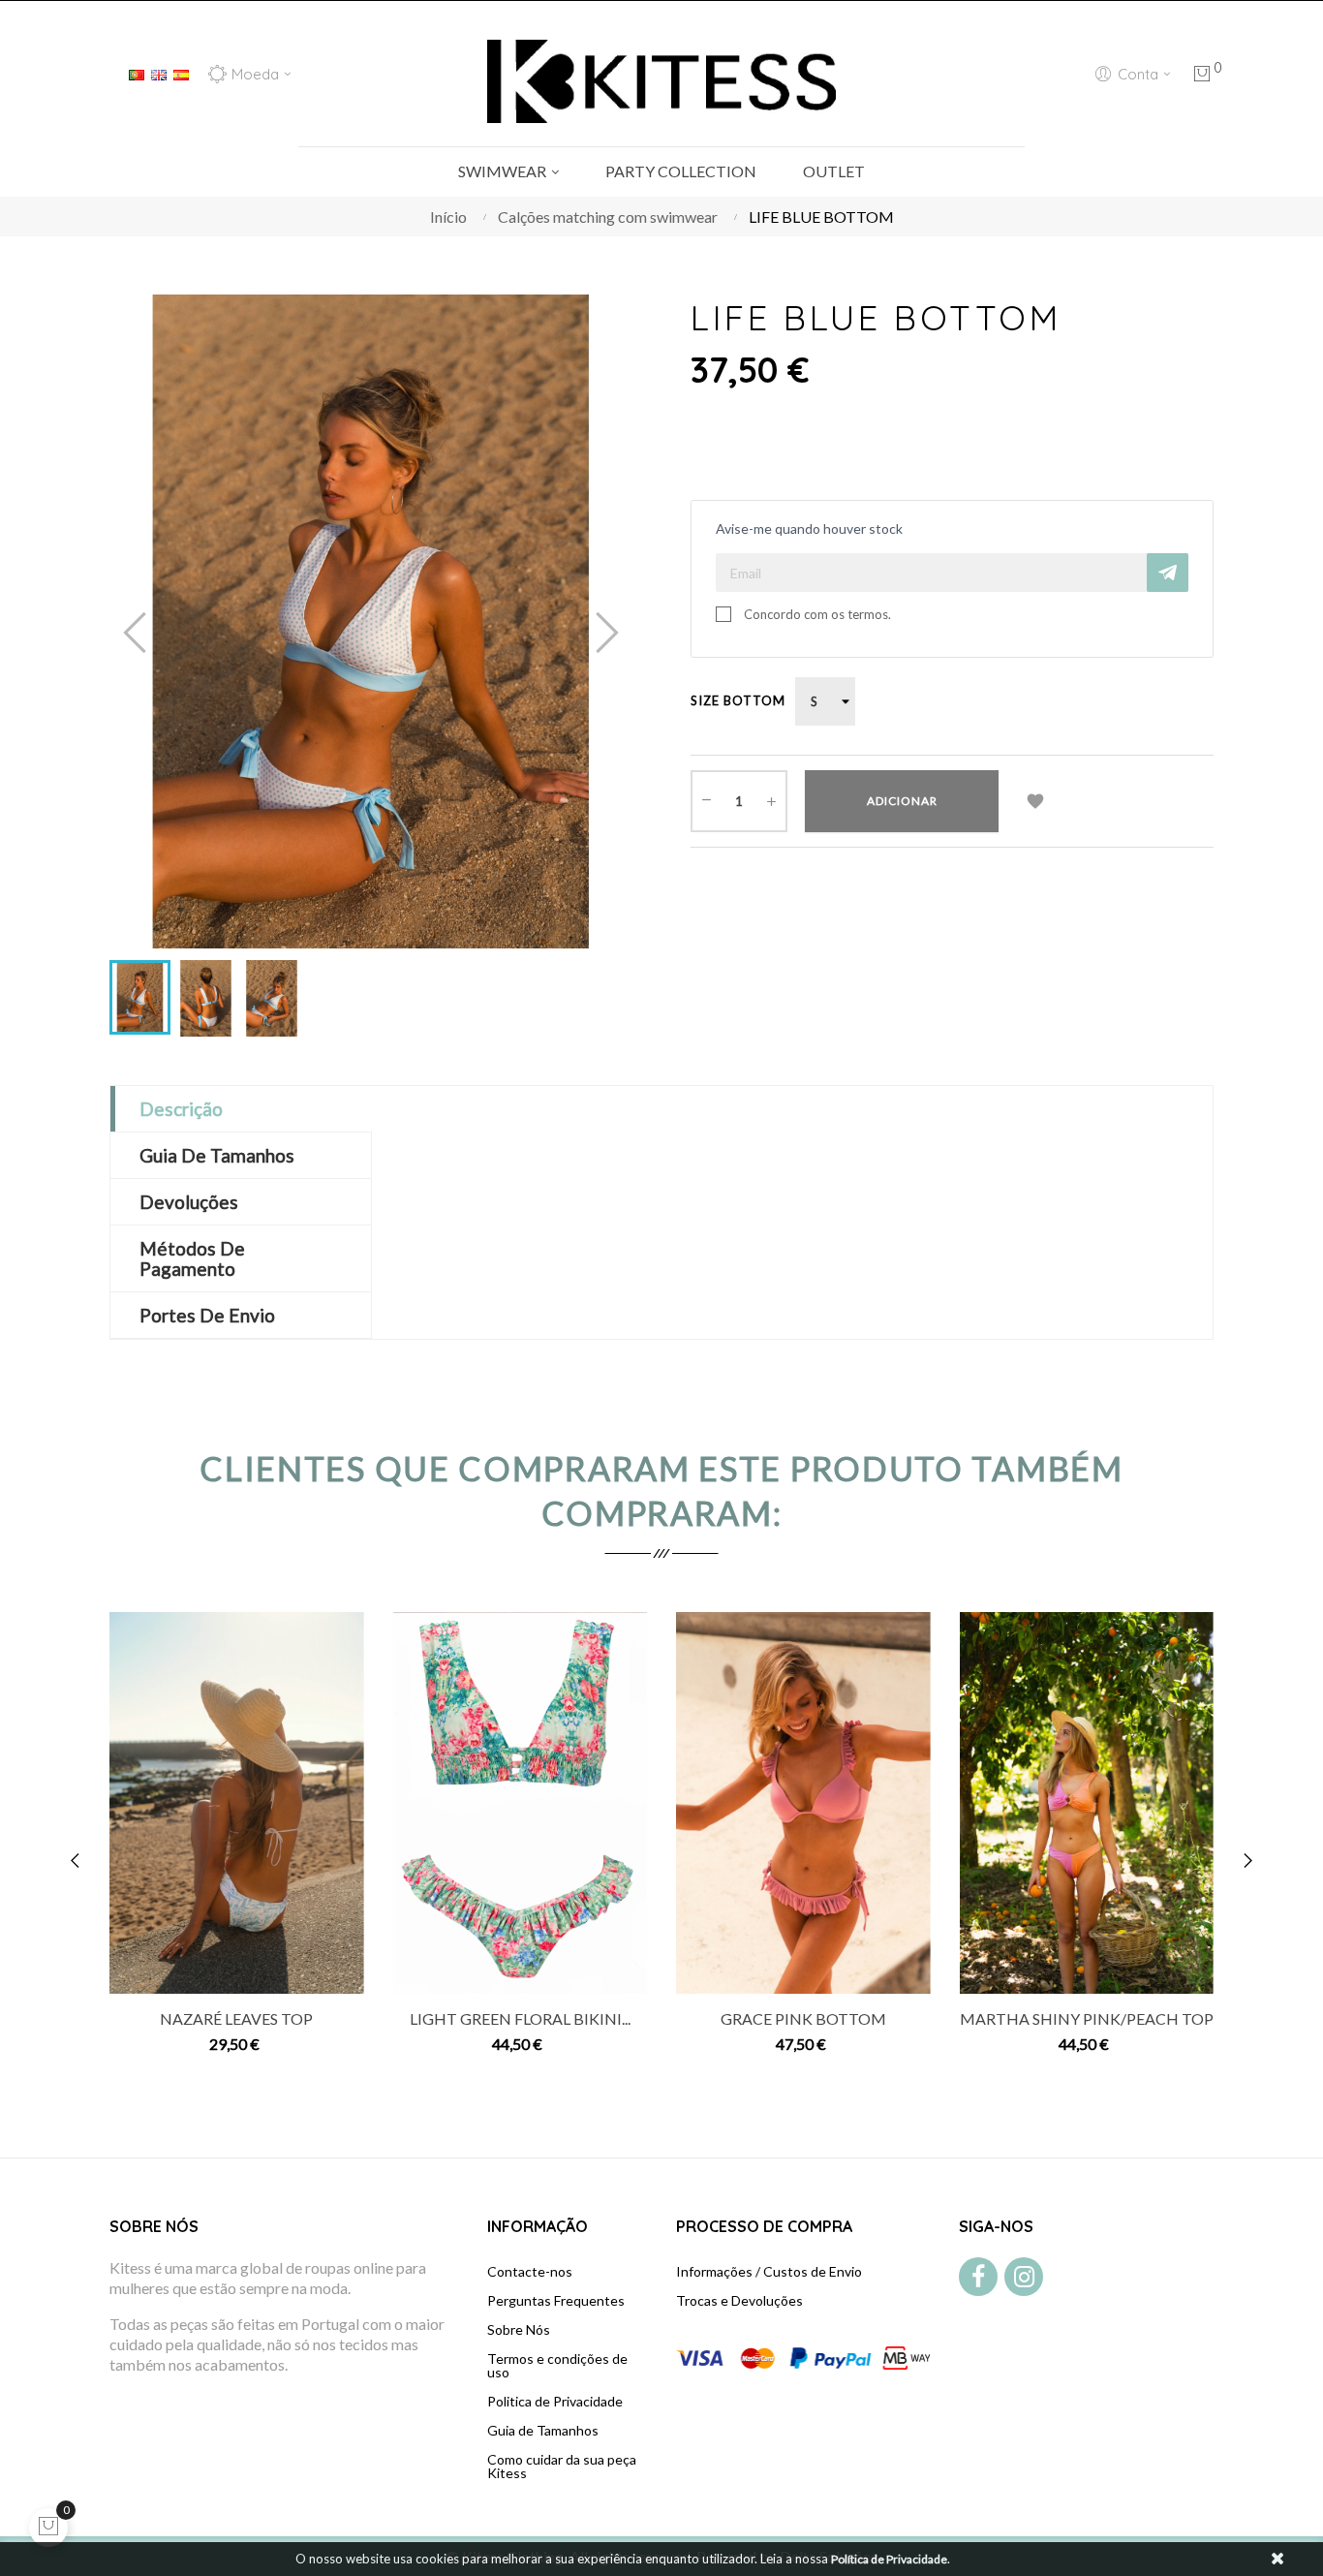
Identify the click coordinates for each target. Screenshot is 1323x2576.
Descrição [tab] (181, 1109)
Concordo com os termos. (817, 614)
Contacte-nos (530, 2271)
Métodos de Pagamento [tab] (192, 1258)
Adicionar (902, 801)
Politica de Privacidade (555, 2401)
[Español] (181, 72)
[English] (159, 72)
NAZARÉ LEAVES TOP (236, 2018)
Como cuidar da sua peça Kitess (562, 2466)
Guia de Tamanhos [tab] (217, 1155)
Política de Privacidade (889, 2559)
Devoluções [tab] (189, 1202)
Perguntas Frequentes (556, 2300)
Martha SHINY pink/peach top (1087, 2018)
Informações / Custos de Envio (769, 2271)
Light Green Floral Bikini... (520, 2018)
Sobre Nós (519, 2329)
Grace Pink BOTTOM (803, 2018)
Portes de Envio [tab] (207, 1315)
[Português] (137, 72)
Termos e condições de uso (557, 2365)
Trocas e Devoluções (739, 2300)
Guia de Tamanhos (543, 2430)
